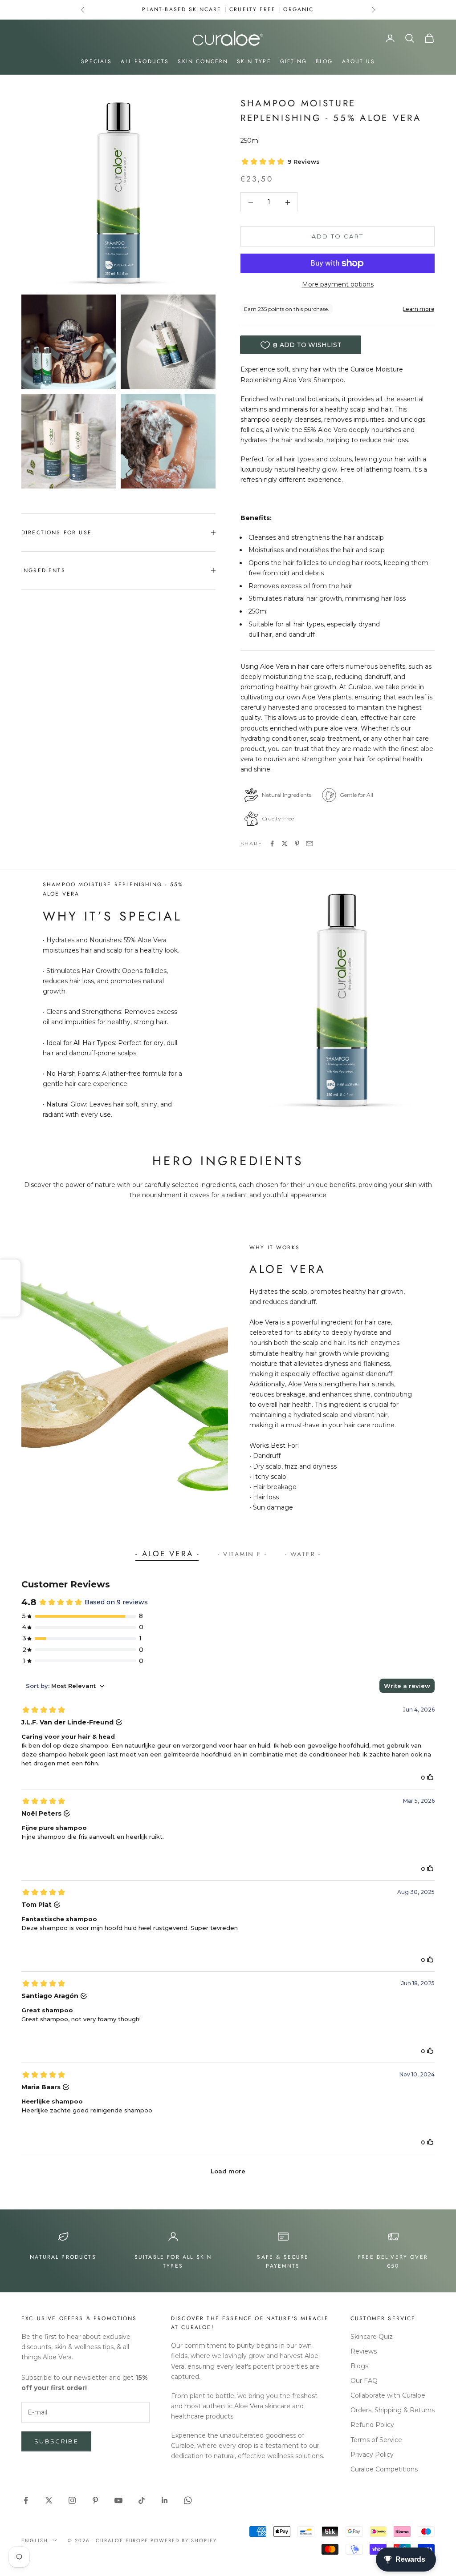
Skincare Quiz (372, 2337)
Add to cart (338, 236)
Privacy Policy (372, 2455)
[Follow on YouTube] (118, 2500)
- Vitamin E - (242, 1554)
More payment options (338, 284)
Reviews (364, 2351)
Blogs (359, 2366)
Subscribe (56, 2441)
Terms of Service (376, 2440)
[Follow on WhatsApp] (188, 2500)
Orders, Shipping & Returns (393, 2410)
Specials (96, 61)
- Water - (303, 1554)
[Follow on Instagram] (72, 2500)
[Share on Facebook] (272, 844)
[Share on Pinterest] (297, 844)
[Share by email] (309, 844)
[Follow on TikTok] (142, 2500)
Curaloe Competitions (384, 2469)
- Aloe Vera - (168, 1554)
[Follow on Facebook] (26, 2500)
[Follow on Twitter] (49, 2500)
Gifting (293, 61)
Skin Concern (203, 61)
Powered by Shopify (184, 2540)
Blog (324, 61)
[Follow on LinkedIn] (165, 2500)
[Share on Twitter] (285, 844)
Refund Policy (372, 2425)
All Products (145, 61)
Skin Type (254, 61)
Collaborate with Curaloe (388, 2395)
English (35, 2540)
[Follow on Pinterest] (95, 2500)
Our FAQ (364, 2381)
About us (358, 61)
